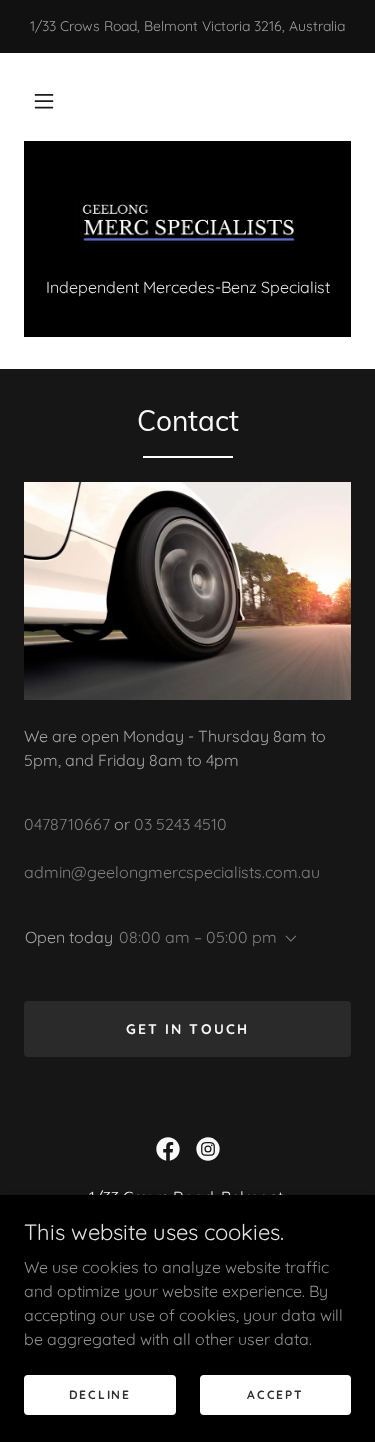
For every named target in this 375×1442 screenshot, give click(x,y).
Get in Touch (187, 1029)
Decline (100, 1394)
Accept (275, 1394)
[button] (44, 101)
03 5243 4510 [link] (180, 824)
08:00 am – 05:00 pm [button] (198, 937)
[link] (188, 221)
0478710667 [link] (67, 824)
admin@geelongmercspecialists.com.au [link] (172, 872)
